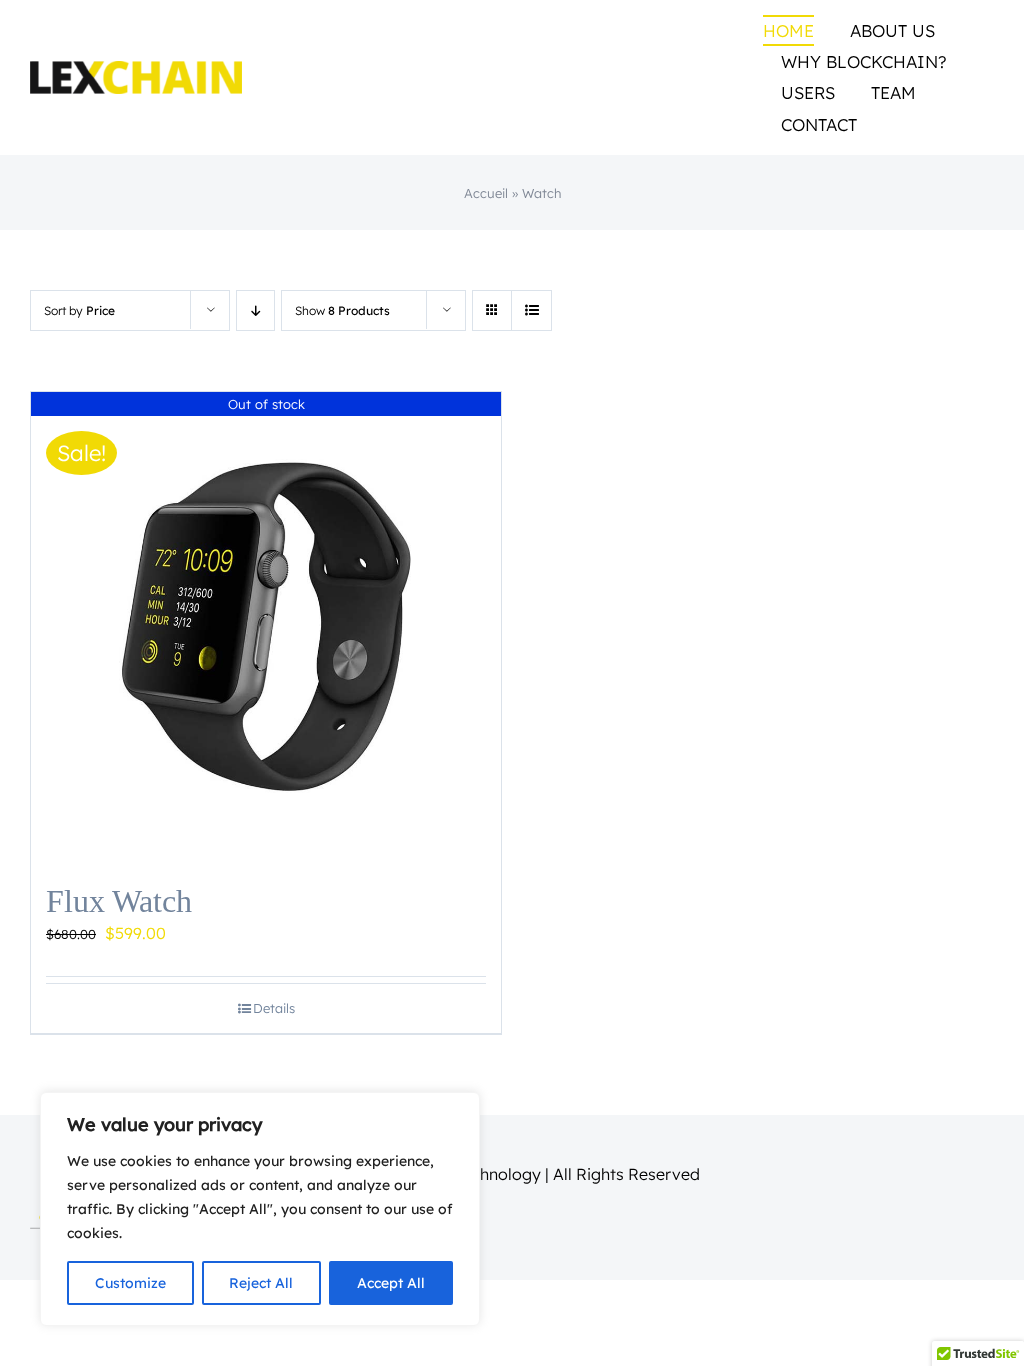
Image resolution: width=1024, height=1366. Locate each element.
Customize (130, 1283)
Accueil (486, 193)
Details (274, 1008)
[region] (260, 1209)
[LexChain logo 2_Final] (136, 69)
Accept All (391, 1283)
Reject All (261, 1283)
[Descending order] (255, 310)
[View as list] (531, 310)
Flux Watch (119, 901)
